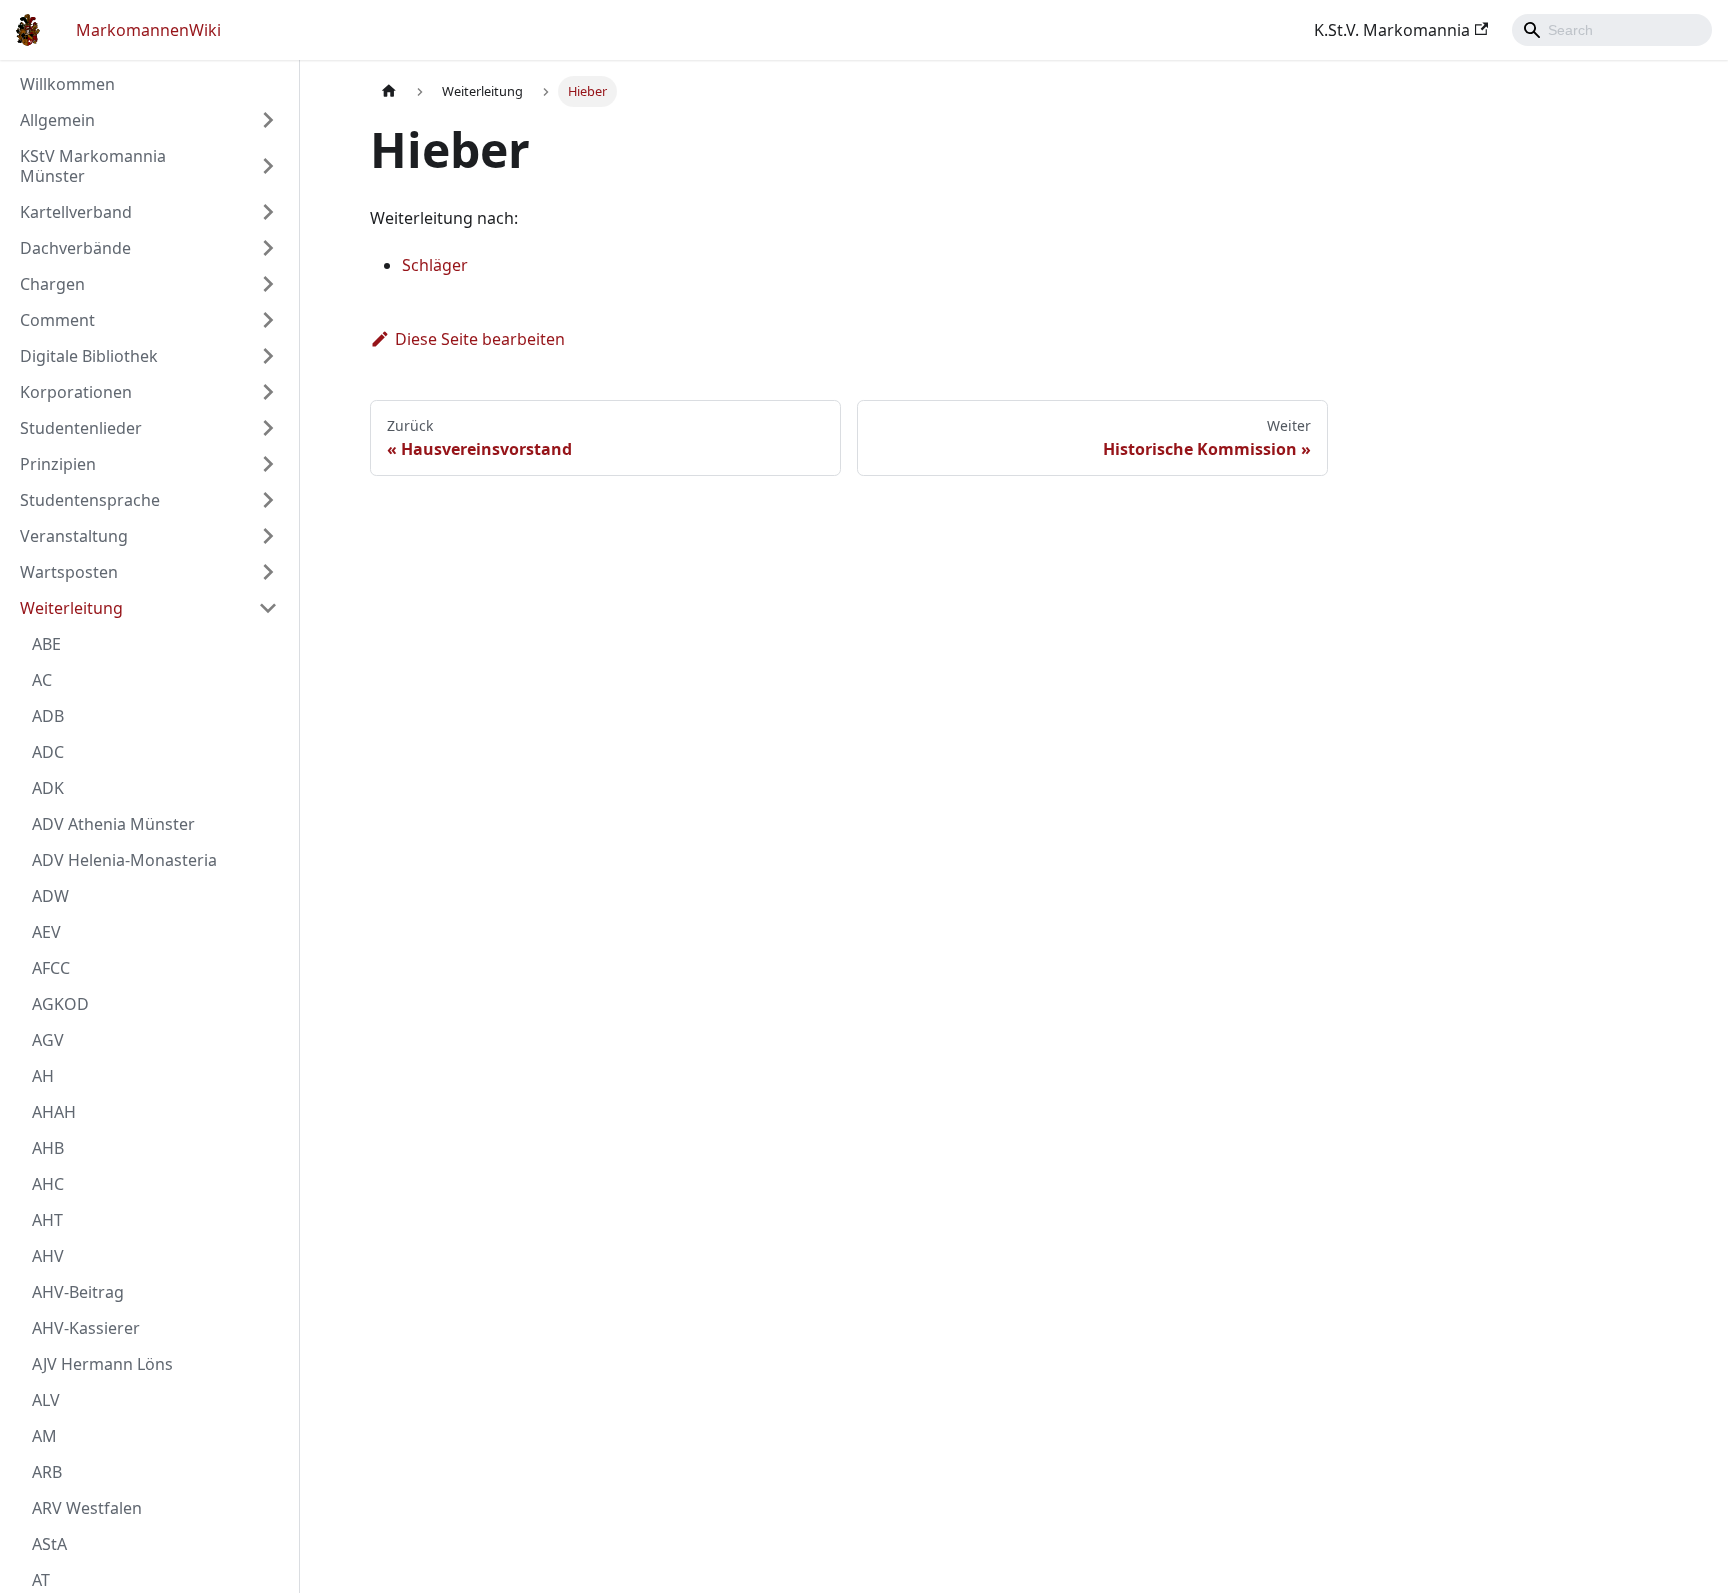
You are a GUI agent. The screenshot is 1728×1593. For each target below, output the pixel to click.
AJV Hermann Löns (102, 1364)
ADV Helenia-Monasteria (124, 860)
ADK (48, 788)
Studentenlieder (81, 428)
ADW (50, 896)
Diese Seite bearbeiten (480, 339)
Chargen (52, 284)
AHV (48, 1256)
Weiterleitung (71, 608)
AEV (46, 932)
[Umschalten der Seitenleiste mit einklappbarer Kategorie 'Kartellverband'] (268, 212)
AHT (47, 1220)
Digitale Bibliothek (89, 356)
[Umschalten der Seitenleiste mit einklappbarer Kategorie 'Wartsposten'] (268, 572)
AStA (49, 1544)
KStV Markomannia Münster (93, 166)
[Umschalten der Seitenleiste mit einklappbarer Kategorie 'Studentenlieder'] (268, 428)
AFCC (51, 968)
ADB (48, 716)
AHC (48, 1184)
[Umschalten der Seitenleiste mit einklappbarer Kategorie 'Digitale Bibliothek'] (268, 356)
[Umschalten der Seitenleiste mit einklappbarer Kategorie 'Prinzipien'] (268, 464)
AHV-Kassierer (86, 1328)
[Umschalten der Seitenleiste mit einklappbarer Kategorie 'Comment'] (268, 320)
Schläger (435, 265)
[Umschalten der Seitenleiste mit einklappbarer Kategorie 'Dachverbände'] (268, 248)
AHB (48, 1148)
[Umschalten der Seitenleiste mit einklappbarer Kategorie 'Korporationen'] (268, 392)
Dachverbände (75, 248)
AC (42, 680)
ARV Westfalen (87, 1508)
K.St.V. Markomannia (1392, 30)
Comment (57, 320)
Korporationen (76, 392)
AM (44, 1436)
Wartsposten (69, 572)
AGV (48, 1040)
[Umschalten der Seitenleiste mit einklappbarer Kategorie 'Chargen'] (268, 284)
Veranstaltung (74, 536)
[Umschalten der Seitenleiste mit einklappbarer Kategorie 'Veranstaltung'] (268, 536)
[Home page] (389, 91)
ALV (46, 1400)
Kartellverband (76, 212)
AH (43, 1076)
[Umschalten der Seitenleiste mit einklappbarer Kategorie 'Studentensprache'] (268, 500)
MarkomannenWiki (148, 30)
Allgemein (57, 120)
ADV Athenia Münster (113, 824)
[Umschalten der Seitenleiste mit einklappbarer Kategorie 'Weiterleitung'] (268, 608)
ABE (46, 644)
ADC (48, 752)
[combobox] (1612, 30)
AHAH (54, 1112)
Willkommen (67, 84)
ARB (47, 1472)
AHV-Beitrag (78, 1292)
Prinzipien (58, 464)
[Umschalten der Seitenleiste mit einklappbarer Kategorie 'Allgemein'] (268, 120)
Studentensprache (90, 500)
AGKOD (60, 1004)
